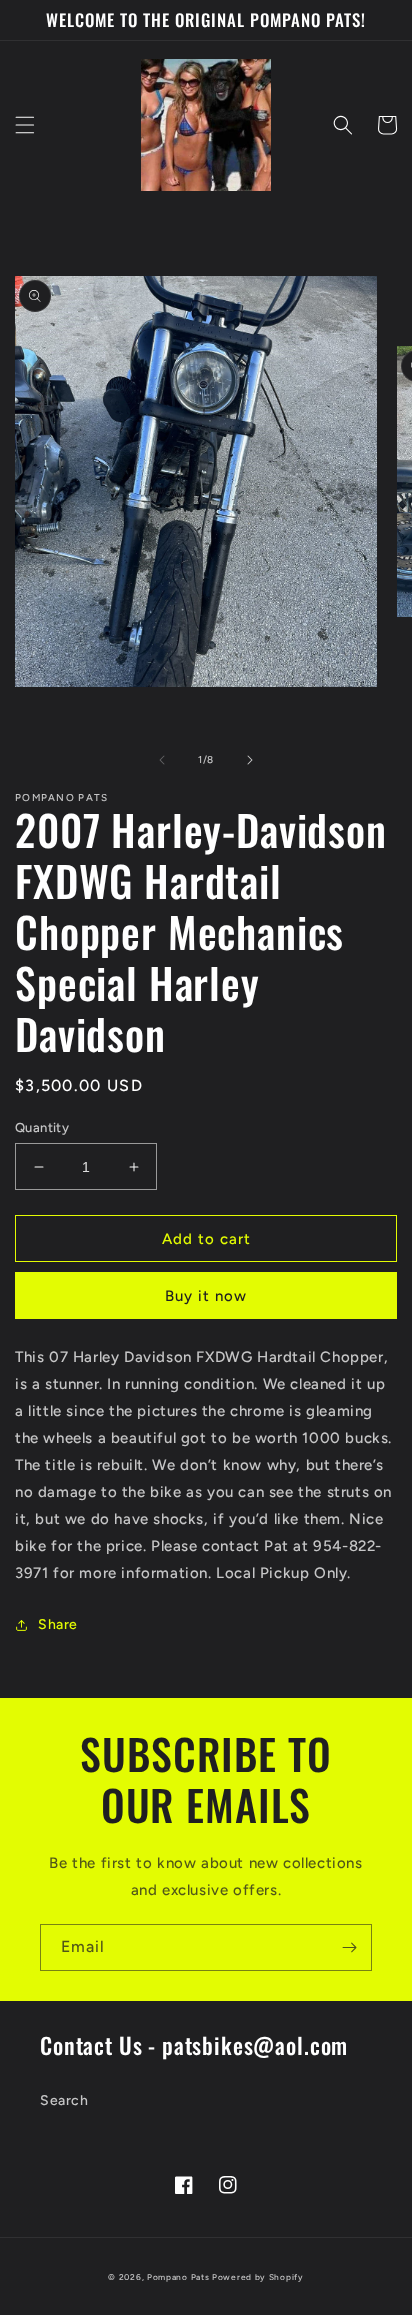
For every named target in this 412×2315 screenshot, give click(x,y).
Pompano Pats (178, 2277)
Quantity (42, 1127)
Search (64, 2100)
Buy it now (206, 1296)
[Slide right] (250, 760)
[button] (25, 125)
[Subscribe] (349, 1947)
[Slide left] (162, 760)
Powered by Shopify (258, 2277)
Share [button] (58, 1624)
